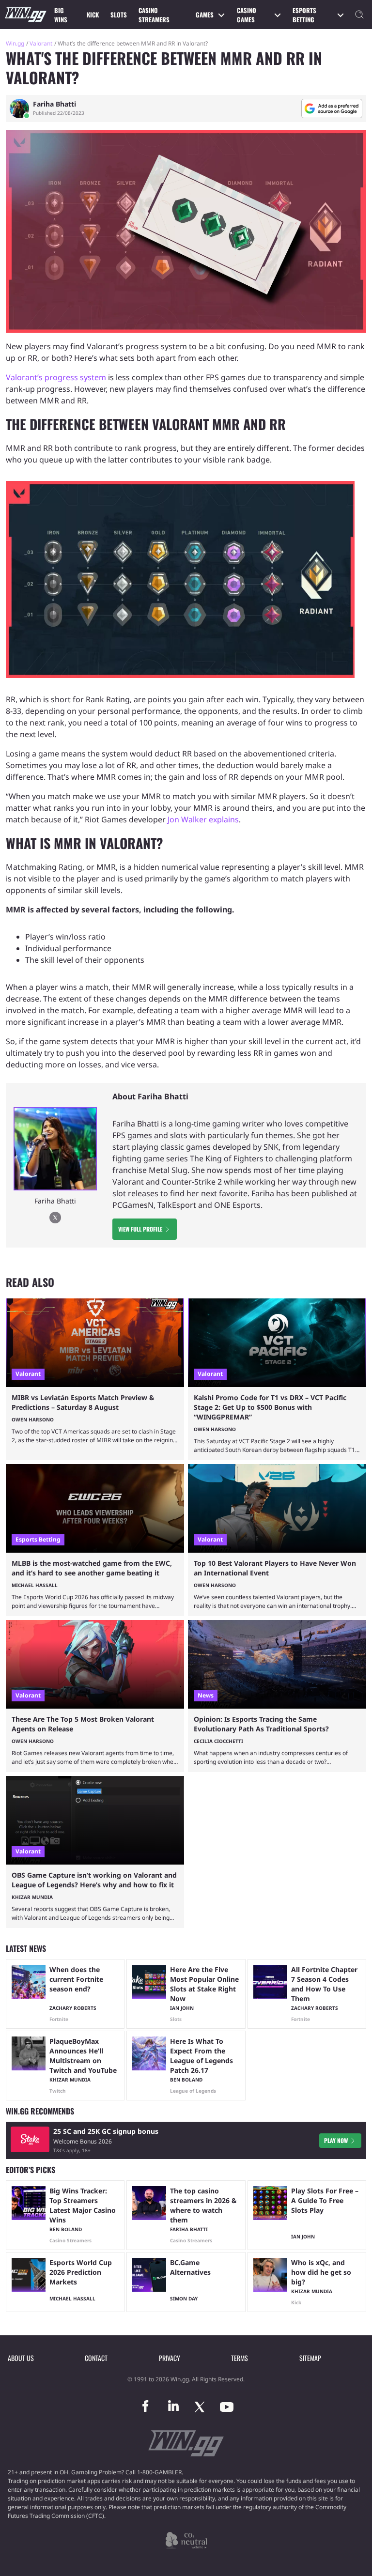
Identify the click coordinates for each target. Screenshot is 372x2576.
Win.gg (15, 43)
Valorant (41, 43)
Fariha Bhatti (54, 104)
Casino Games (247, 15)
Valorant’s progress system (56, 377)
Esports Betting (304, 15)
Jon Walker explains (203, 819)
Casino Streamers (154, 15)
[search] (359, 15)
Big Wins (61, 15)
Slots (119, 15)
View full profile (140, 1229)
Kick (93, 15)
